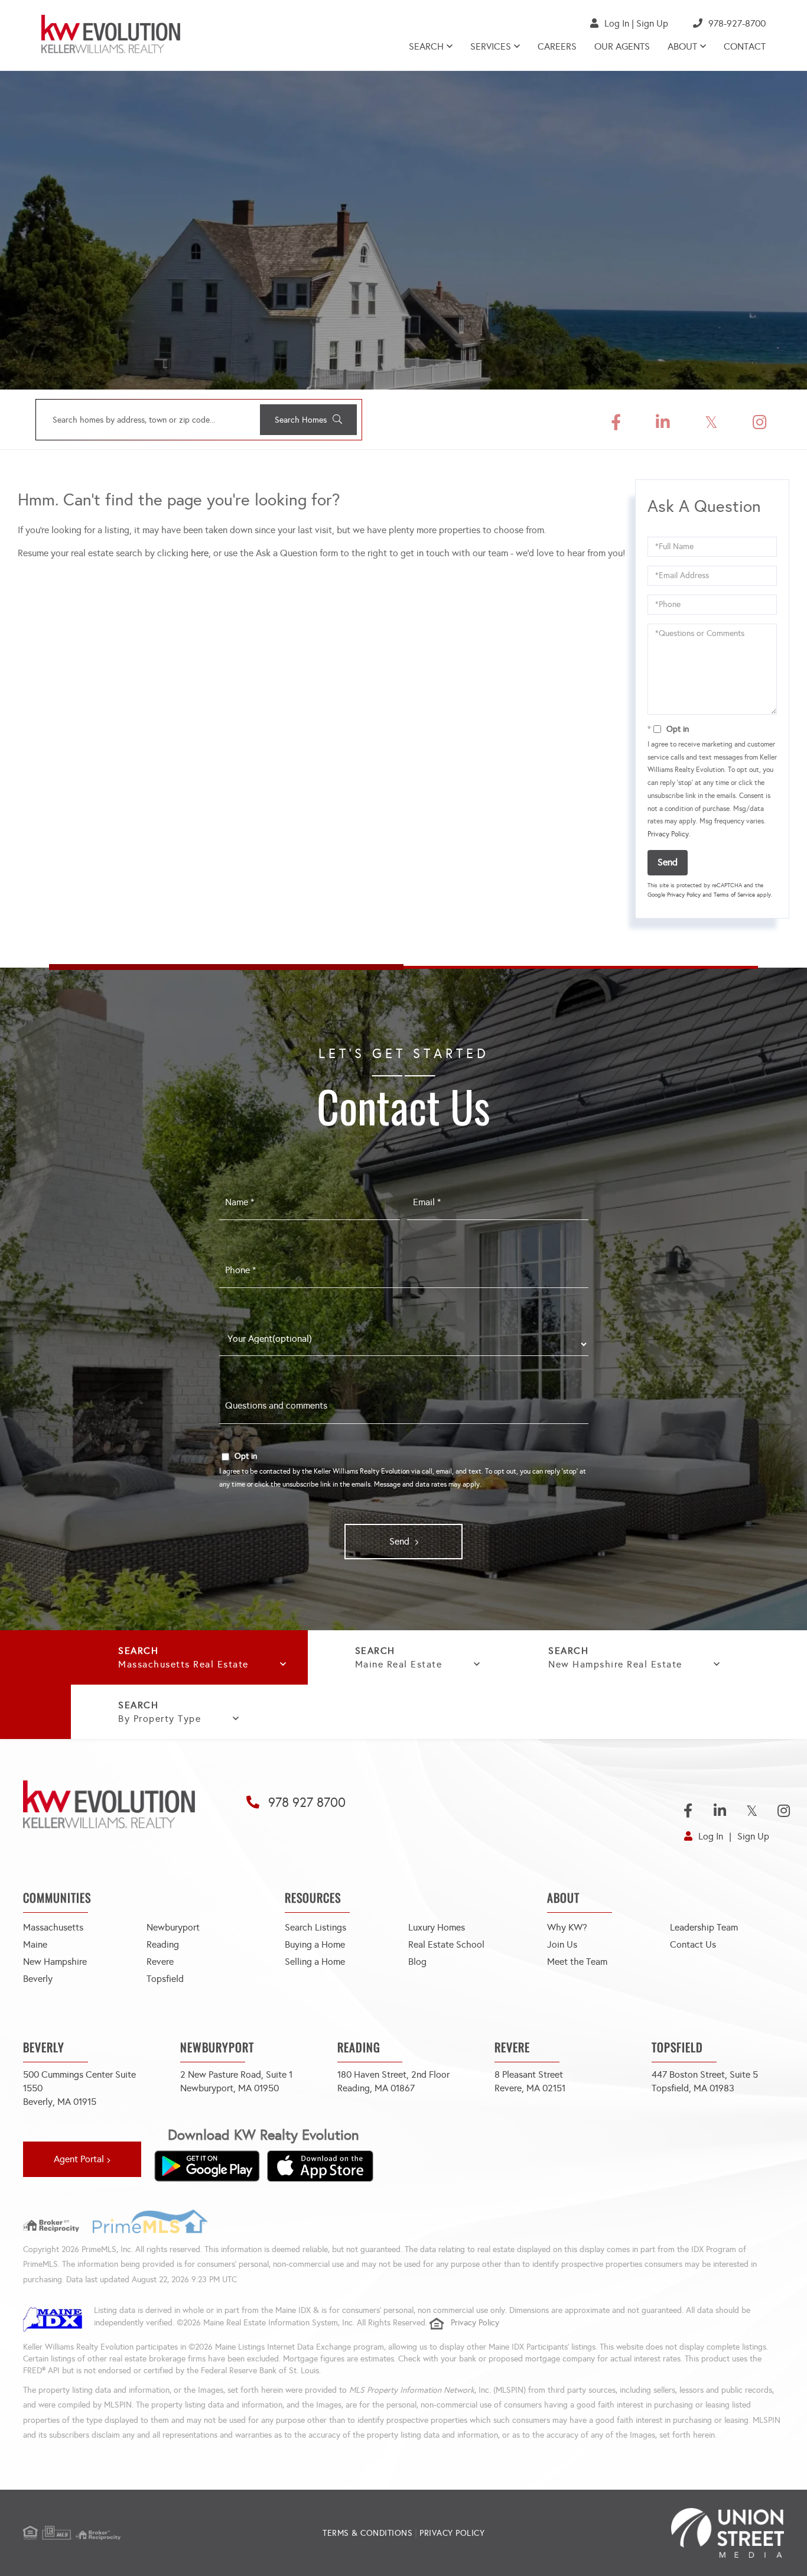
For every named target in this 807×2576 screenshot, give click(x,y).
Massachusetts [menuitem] (53, 1927)
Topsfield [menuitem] (165, 1979)
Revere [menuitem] (160, 1962)
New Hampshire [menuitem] (55, 1962)
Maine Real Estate (399, 1664)
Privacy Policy (668, 834)
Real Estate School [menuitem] (446, 1944)
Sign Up (652, 23)
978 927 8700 (307, 1803)
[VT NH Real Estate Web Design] (657, 2533)
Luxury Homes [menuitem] (437, 1927)
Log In (617, 23)
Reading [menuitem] (163, 1944)
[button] (308, 420)
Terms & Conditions (367, 2533)
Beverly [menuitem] (38, 1979)
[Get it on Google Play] (207, 2166)
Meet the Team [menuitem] (577, 1962)
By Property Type (160, 1719)
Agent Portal (79, 2159)
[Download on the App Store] (320, 2166)
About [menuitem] (682, 46)
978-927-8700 (737, 23)
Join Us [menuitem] (562, 1944)
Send (668, 862)
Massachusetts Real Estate (183, 1664)
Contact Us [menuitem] (693, 1944)
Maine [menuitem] (35, 1944)
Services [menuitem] (491, 46)
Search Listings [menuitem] (315, 1927)
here (200, 553)
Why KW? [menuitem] (567, 1927)
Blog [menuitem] (417, 1962)
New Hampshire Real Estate (615, 1664)
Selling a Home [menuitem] (315, 1962)
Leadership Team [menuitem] (704, 1927)
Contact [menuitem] (745, 46)
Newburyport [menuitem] (173, 1927)
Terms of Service (734, 895)
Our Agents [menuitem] (622, 46)
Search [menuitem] (426, 46)
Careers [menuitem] (557, 46)
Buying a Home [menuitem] (315, 1944)
